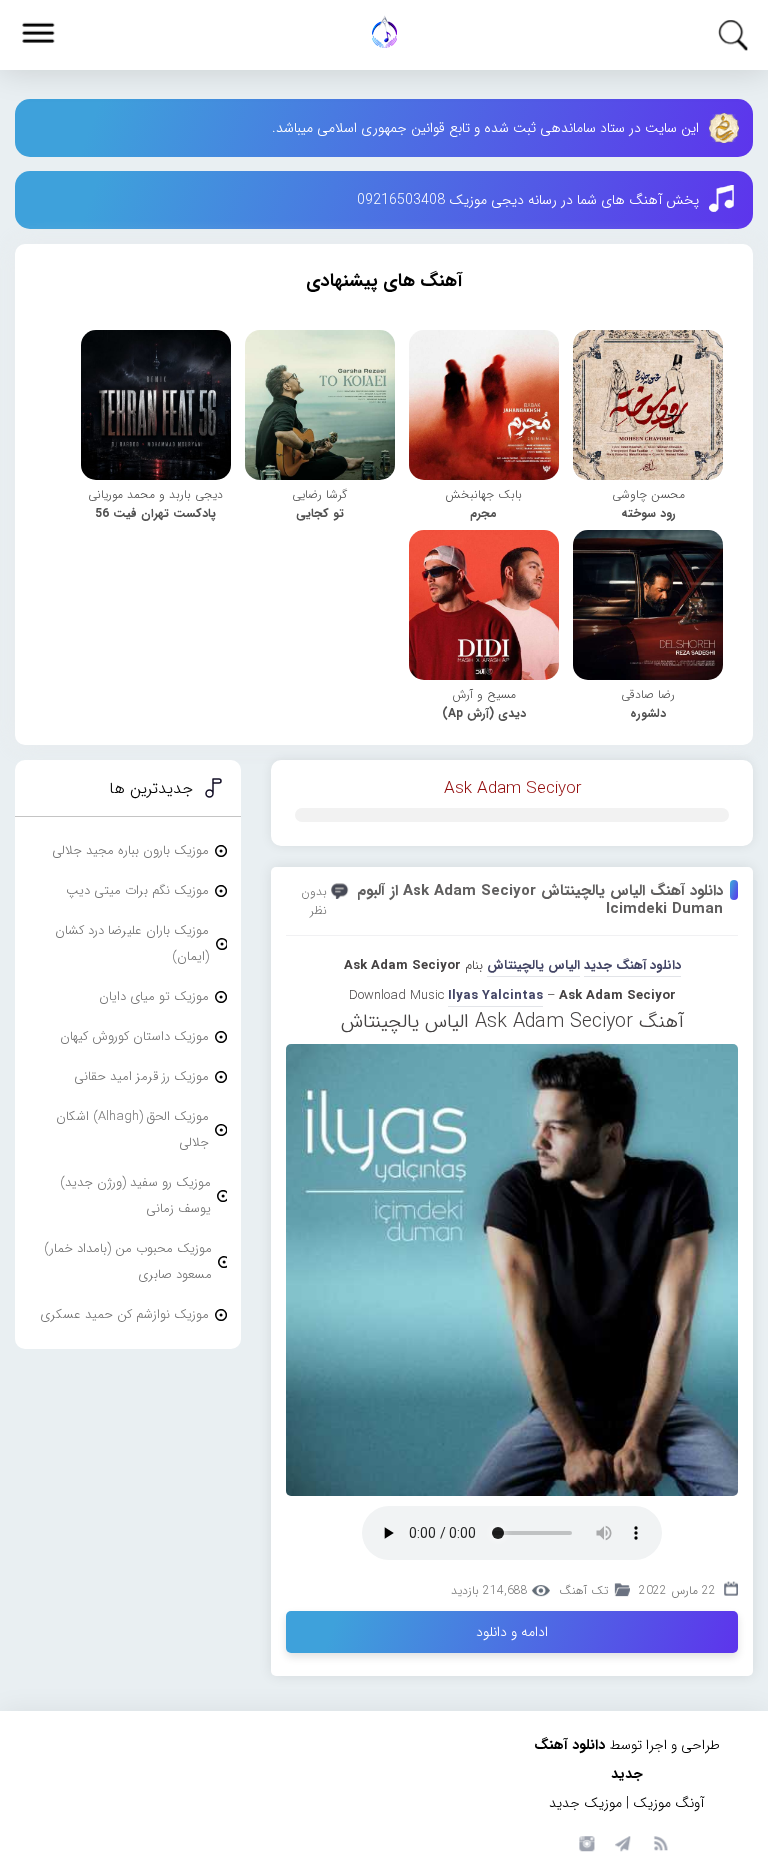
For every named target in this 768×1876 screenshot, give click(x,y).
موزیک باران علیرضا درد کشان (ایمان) (132, 943)
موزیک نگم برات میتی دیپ (137, 890)
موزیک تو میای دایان (154, 996)
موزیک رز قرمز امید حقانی (141, 1076)
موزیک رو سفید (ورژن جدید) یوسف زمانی (135, 1195)
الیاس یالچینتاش (533, 965)
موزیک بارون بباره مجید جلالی (130, 850)
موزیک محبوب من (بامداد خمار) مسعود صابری (128, 1261)
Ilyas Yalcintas (495, 995)
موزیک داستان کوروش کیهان (134, 1036)
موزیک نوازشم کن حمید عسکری (124, 1314)
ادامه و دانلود (512, 1632)
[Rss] (660, 1842)
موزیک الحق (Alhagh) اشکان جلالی (132, 1129)
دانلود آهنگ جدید (632, 965)
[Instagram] (584, 1842)
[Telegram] (622, 1842)
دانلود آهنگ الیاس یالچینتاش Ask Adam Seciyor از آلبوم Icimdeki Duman (540, 900)
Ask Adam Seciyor (512, 788)
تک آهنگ (583, 1590)
